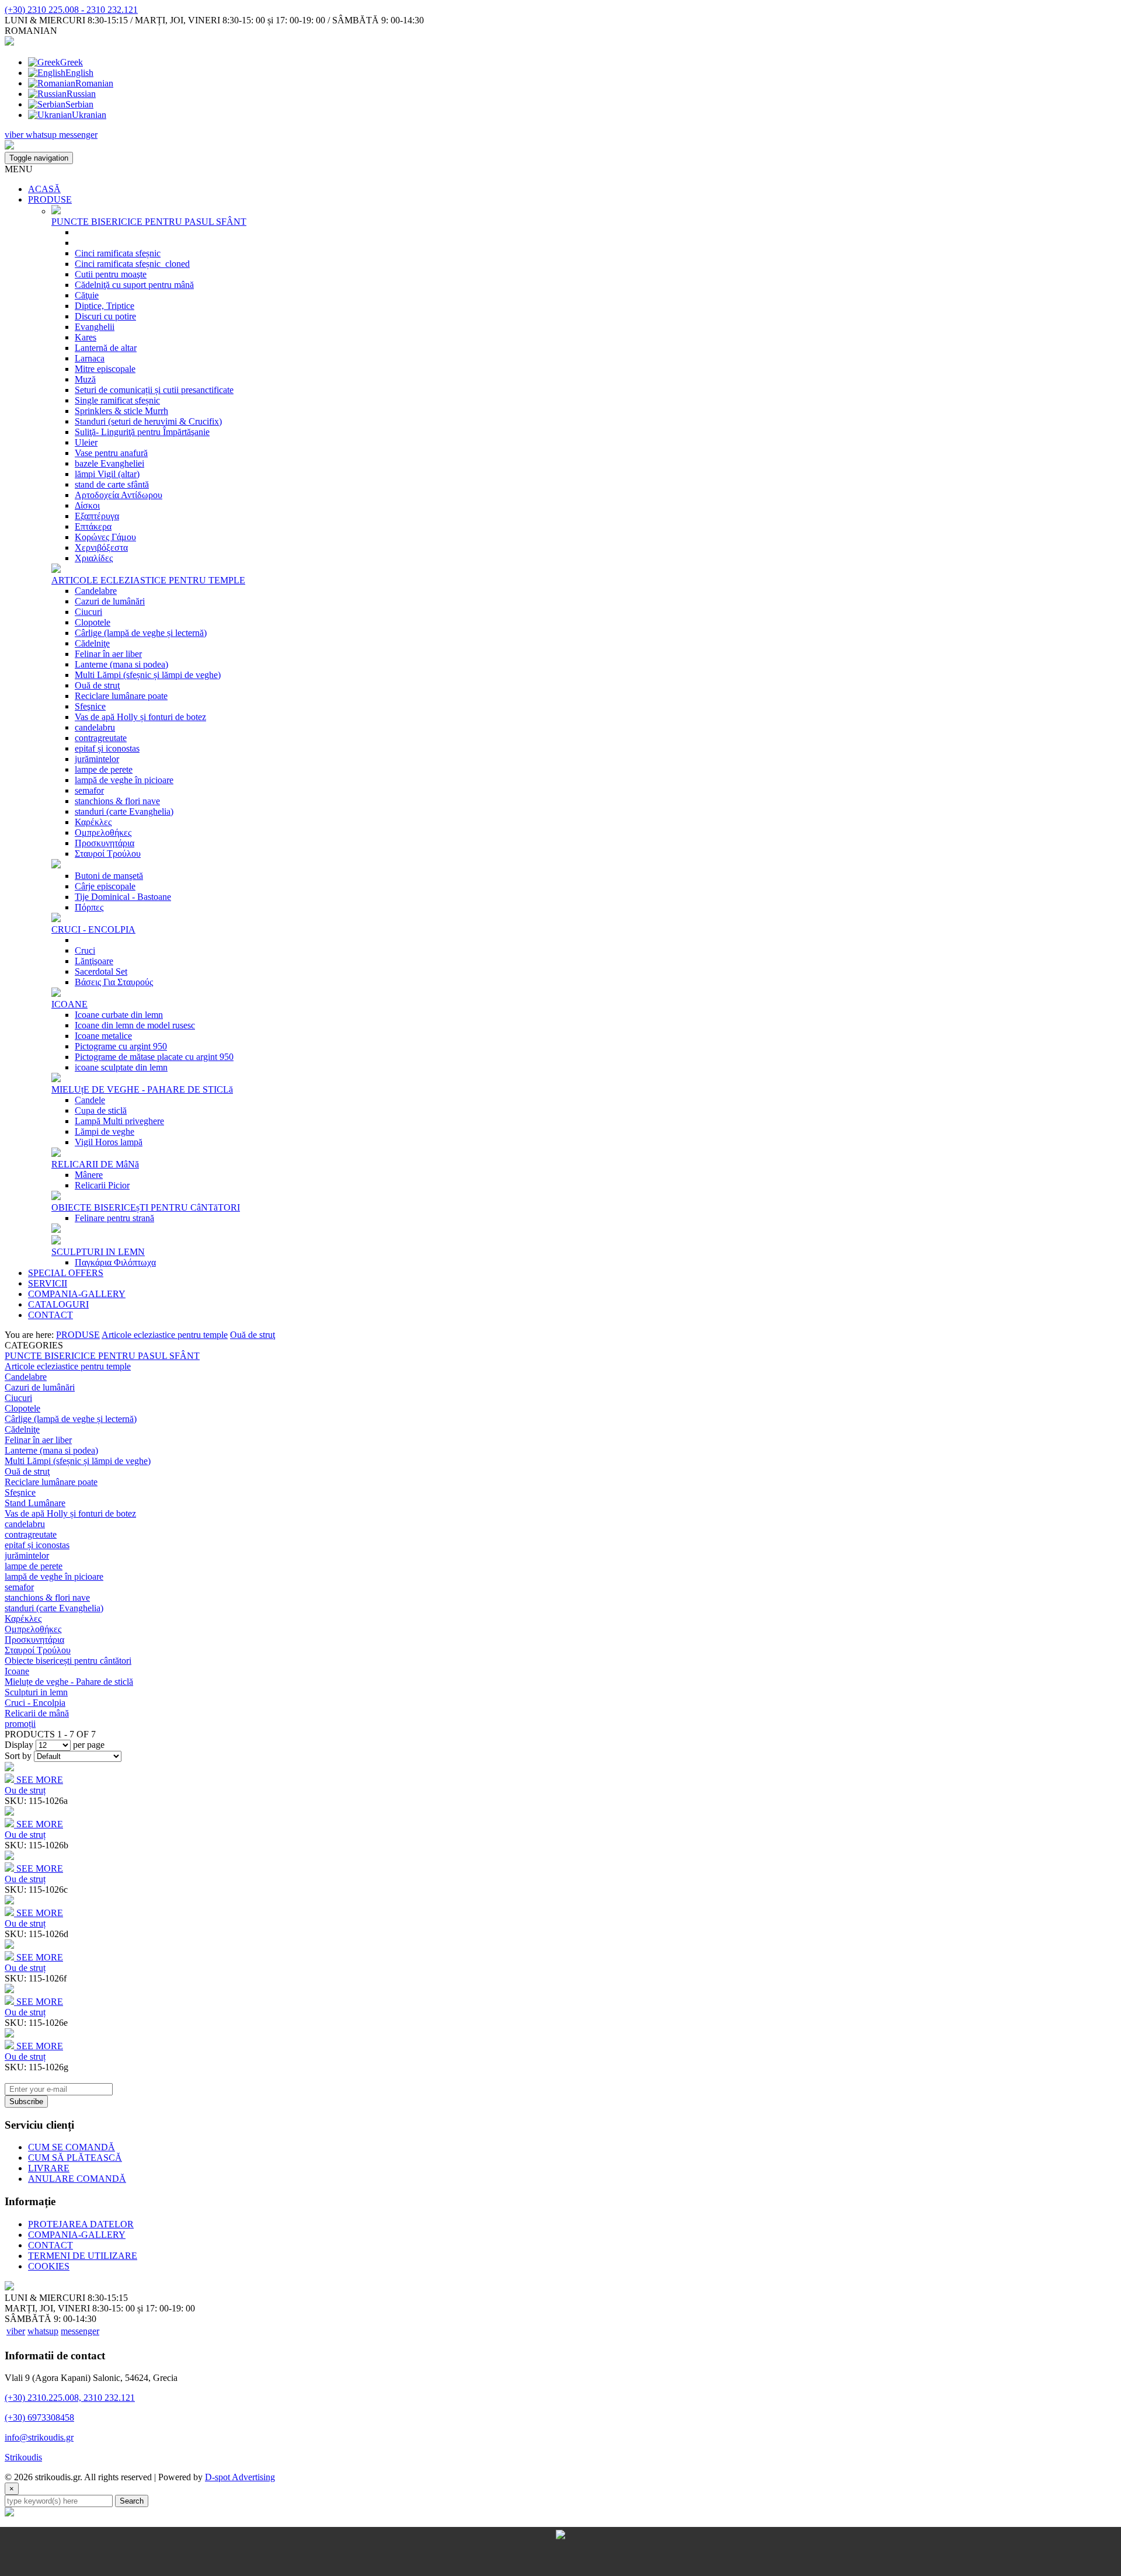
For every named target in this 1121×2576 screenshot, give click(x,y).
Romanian (94, 83)
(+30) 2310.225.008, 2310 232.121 (70, 2398)
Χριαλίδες (94, 558)
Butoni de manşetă (109, 876)
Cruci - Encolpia (35, 1703)
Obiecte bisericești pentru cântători (68, 1661)
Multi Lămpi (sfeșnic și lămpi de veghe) (148, 675)
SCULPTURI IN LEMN (98, 1252)
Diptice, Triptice (105, 306)
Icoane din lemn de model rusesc (135, 1025)
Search (132, 2501)
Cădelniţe (92, 643)
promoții (20, 1724)
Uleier (86, 442)
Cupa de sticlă (101, 1110)
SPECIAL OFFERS (66, 1273)
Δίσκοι (87, 505)
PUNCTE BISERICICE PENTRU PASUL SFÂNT (149, 222)
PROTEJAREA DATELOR (81, 2224)
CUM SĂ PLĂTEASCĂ (75, 2158)
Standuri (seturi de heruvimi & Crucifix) (148, 421)
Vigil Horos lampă (109, 1142)
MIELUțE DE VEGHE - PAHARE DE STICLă (142, 1089)
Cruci (85, 950)
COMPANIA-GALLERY (77, 1294)
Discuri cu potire (105, 316)
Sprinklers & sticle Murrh (121, 411)
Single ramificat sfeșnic (117, 400)
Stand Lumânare (35, 1503)
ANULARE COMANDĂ (77, 2179)
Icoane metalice (103, 1036)
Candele (90, 1100)
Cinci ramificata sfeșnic (118, 253)
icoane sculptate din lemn (121, 1067)
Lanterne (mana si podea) (121, 664)
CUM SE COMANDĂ (72, 2147)
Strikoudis (23, 2457)
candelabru (95, 727)
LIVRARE (49, 2168)
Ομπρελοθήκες (103, 832)
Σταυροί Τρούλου (108, 854)
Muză (85, 379)
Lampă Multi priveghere (119, 1121)
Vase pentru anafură (111, 453)
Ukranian (89, 115)
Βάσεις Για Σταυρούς (114, 982)
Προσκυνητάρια (105, 843)
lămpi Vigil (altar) (107, 474)
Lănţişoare (94, 961)
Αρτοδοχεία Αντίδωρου (119, 495)
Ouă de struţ (97, 685)
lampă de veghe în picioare (124, 780)
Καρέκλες (93, 822)
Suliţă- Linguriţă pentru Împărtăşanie (142, 432)
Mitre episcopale (105, 369)
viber (16, 2331)
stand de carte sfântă (112, 484)
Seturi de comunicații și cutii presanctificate (154, 390)
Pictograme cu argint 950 (121, 1046)
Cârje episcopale (105, 886)
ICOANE (69, 1004)
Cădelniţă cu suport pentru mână (134, 285)
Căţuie (87, 295)
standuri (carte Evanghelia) (124, 811)
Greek (72, 62)
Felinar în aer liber (108, 654)
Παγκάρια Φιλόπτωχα (115, 1262)
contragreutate (101, 738)
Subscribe (26, 2102)
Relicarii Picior (102, 1185)
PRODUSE (50, 199)
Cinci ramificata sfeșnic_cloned (132, 264)
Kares (86, 337)
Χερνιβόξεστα (101, 547)
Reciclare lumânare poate (121, 696)
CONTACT (51, 1315)
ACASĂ (44, 189)
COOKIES (49, 2266)
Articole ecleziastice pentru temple (165, 1335)
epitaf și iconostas (107, 748)
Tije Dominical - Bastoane (123, 897)
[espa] (560, 2570)
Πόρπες (89, 907)
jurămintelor (97, 759)
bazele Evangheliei (109, 463)
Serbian (79, 104)
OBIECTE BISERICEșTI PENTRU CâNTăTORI (146, 1207)
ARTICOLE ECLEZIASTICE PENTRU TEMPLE (148, 580)
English (79, 73)
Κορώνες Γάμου (105, 537)
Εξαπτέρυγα (97, 516)
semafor (89, 790)
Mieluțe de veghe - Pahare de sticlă (69, 1682)
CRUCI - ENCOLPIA (93, 929)
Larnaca (90, 358)
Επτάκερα (93, 526)
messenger (80, 2331)
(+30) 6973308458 (39, 2417)
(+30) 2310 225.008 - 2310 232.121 (71, 10)
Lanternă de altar (106, 348)
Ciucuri (88, 612)
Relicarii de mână (37, 1713)
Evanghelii (95, 327)
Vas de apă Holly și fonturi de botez (140, 717)
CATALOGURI (58, 1304)
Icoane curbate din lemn (119, 1015)
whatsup (43, 2331)
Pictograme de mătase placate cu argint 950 (154, 1057)
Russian (81, 94)
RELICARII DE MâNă (95, 1164)
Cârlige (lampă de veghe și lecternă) (141, 633)
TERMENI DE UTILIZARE (83, 2256)
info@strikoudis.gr (39, 2437)
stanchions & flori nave (117, 801)
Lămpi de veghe (105, 1131)
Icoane (17, 1671)
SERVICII (48, 1283)
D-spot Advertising (240, 2477)
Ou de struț (25, 1790)
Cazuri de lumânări (110, 601)
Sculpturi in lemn (36, 1692)
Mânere (89, 1175)
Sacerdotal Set (101, 971)
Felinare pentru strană (114, 1218)
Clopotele (93, 622)
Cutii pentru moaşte (111, 274)
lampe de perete (104, 769)
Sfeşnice (90, 706)
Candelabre (96, 591)
